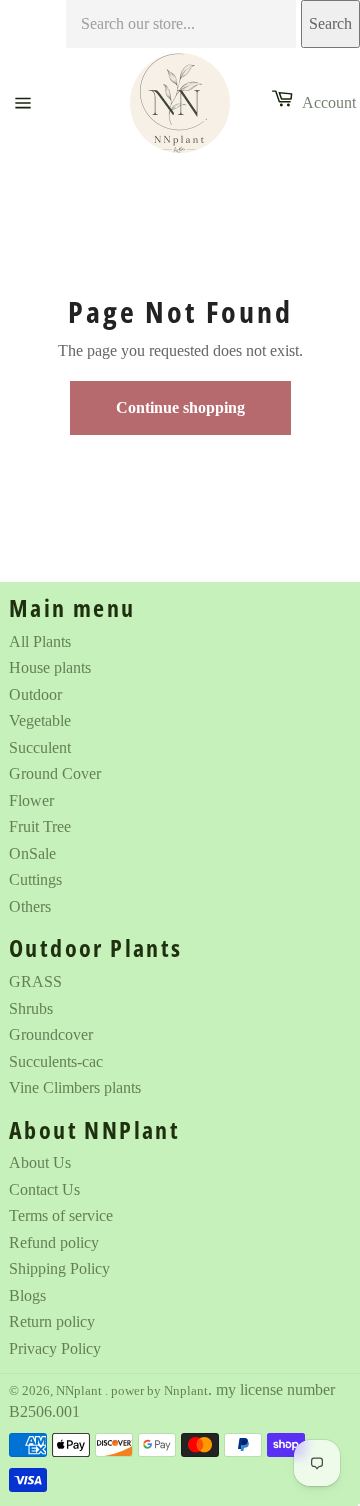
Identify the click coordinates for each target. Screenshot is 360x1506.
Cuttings (35, 879)
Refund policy (54, 1242)
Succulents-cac (56, 1061)
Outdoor (35, 694)
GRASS (35, 981)
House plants (50, 667)
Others (30, 906)
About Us (40, 1162)
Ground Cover (55, 773)
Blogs (27, 1295)
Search (330, 23)
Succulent (40, 747)
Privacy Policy (55, 1348)
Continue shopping (180, 407)
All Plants (40, 641)
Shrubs (31, 1008)
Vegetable (40, 720)
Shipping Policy (59, 1268)
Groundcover (51, 1034)
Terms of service (61, 1215)
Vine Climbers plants (75, 1087)
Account (329, 102)
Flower (31, 800)
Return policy (52, 1321)
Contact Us (44, 1189)
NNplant (80, 1391)
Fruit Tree (40, 826)
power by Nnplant (159, 1391)
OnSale (32, 853)
